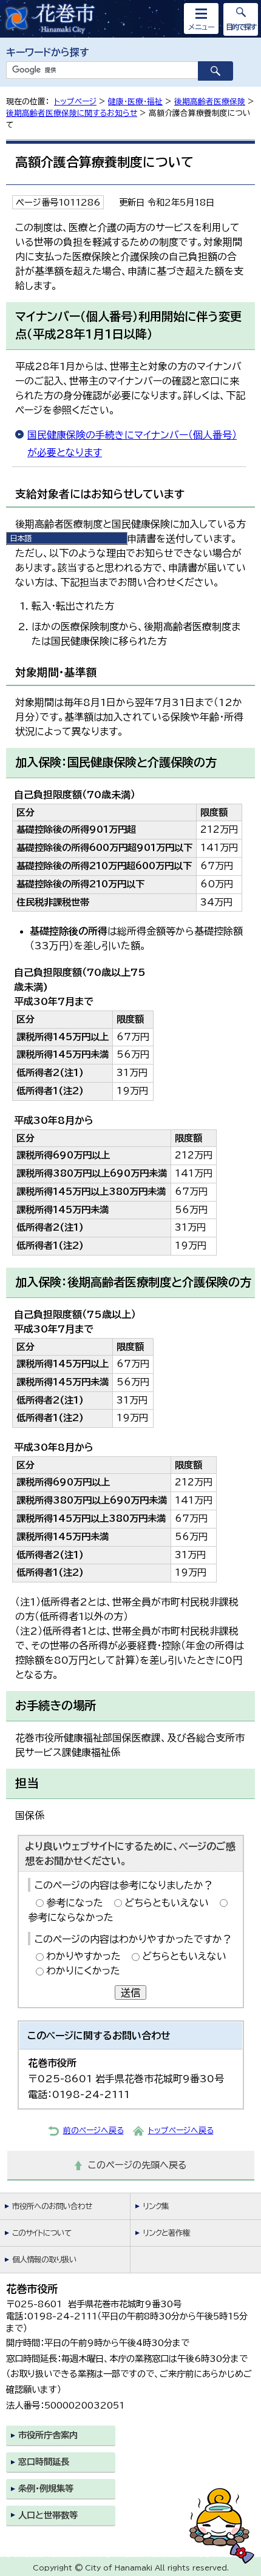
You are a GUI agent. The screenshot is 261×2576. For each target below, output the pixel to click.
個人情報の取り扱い (44, 2260)
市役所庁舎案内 (48, 2435)
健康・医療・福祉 (135, 102)
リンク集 (156, 2206)
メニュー (202, 27)
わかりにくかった (83, 1971)
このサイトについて (42, 2233)
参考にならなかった (71, 1917)
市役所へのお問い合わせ (52, 2206)
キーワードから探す (48, 52)
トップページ (75, 102)
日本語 (21, 538)
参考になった (75, 1903)
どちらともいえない (167, 1903)
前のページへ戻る (93, 2130)
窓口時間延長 (44, 2462)
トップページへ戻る (181, 2130)
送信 (130, 1993)
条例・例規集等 (46, 2488)
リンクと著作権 (166, 2233)
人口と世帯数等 (48, 2515)
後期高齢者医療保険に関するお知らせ (72, 113)
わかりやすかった (83, 1956)
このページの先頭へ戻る (137, 2165)
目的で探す (241, 27)
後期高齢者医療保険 (210, 102)
